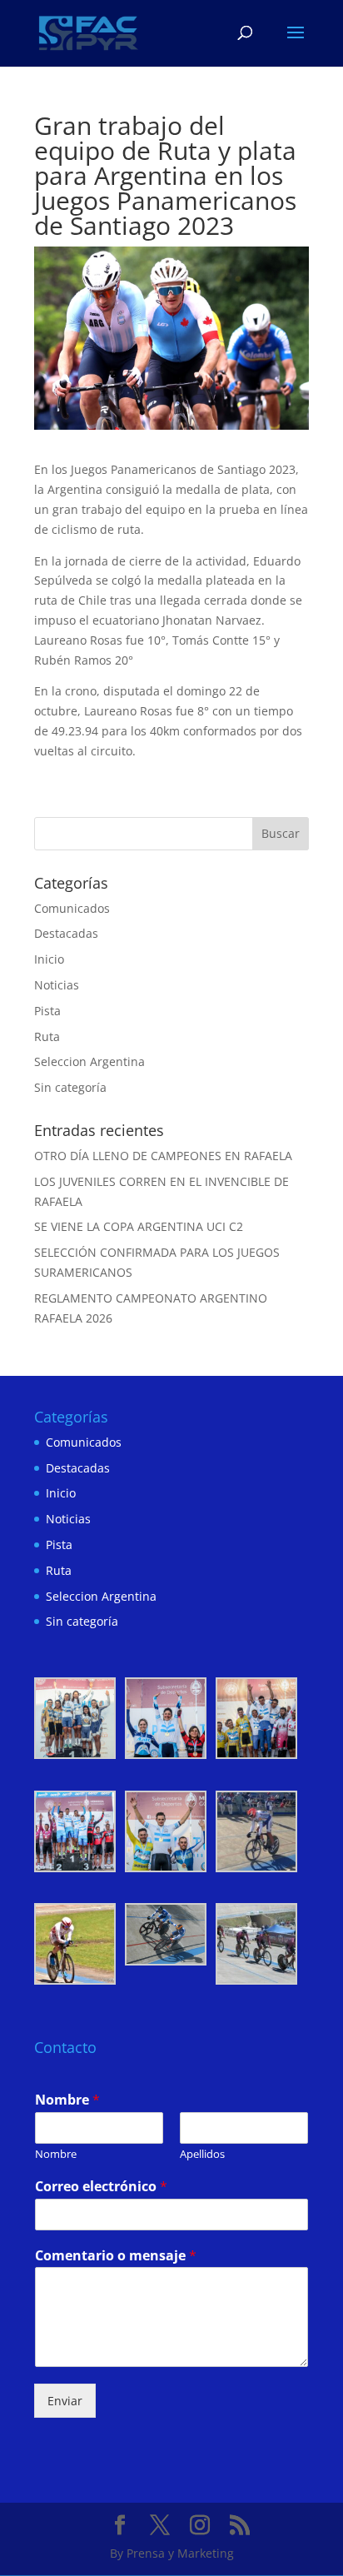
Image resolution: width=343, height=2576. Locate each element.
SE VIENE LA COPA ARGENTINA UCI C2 (139, 1226)
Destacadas (66, 933)
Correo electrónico (101, 2187)
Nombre (67, 2100)
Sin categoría (70, 1087)
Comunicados (72, 908)
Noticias (57, 985)
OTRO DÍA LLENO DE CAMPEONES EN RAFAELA (163, 1156)
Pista (47, 1011)
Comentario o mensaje (116, 2256)
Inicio (49, 959)
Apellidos (202, 2154)
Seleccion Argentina (89, 1061)
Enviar (65, 2401)
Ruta (47, 1036)
